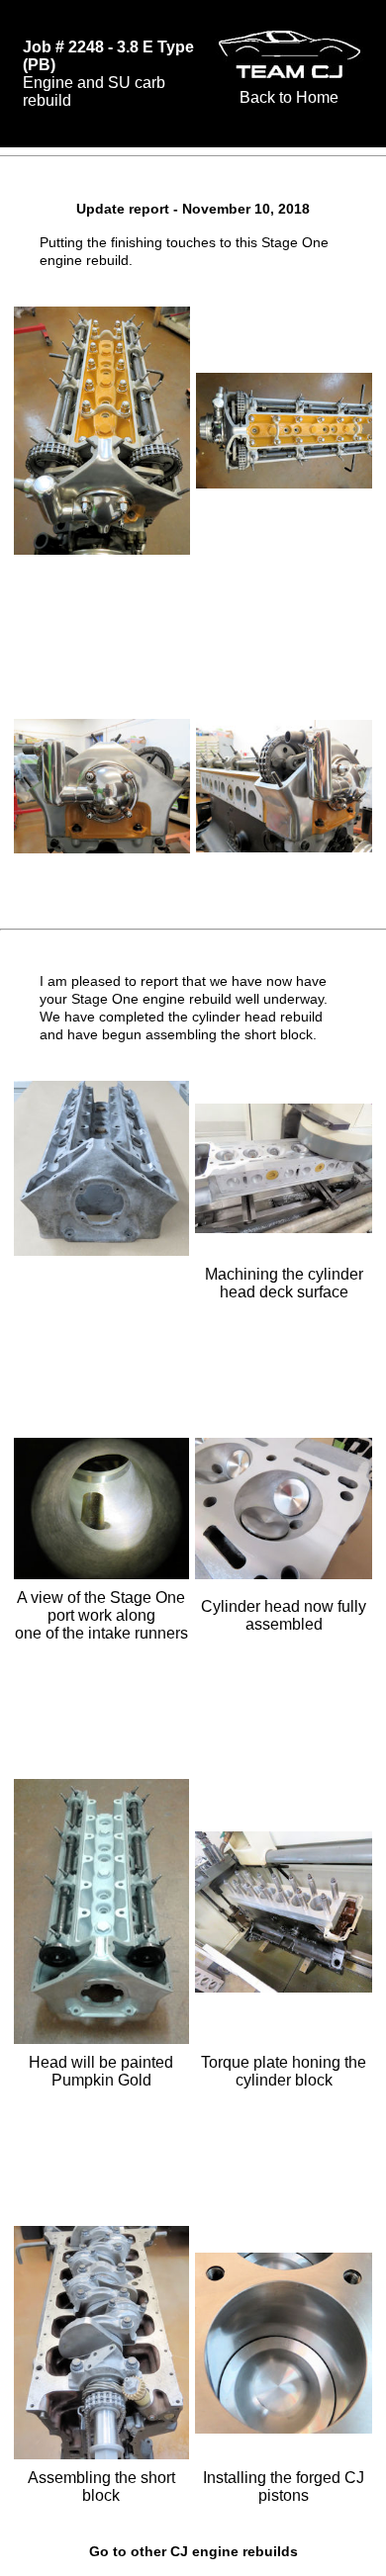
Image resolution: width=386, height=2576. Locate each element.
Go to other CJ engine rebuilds (193, 2551)
